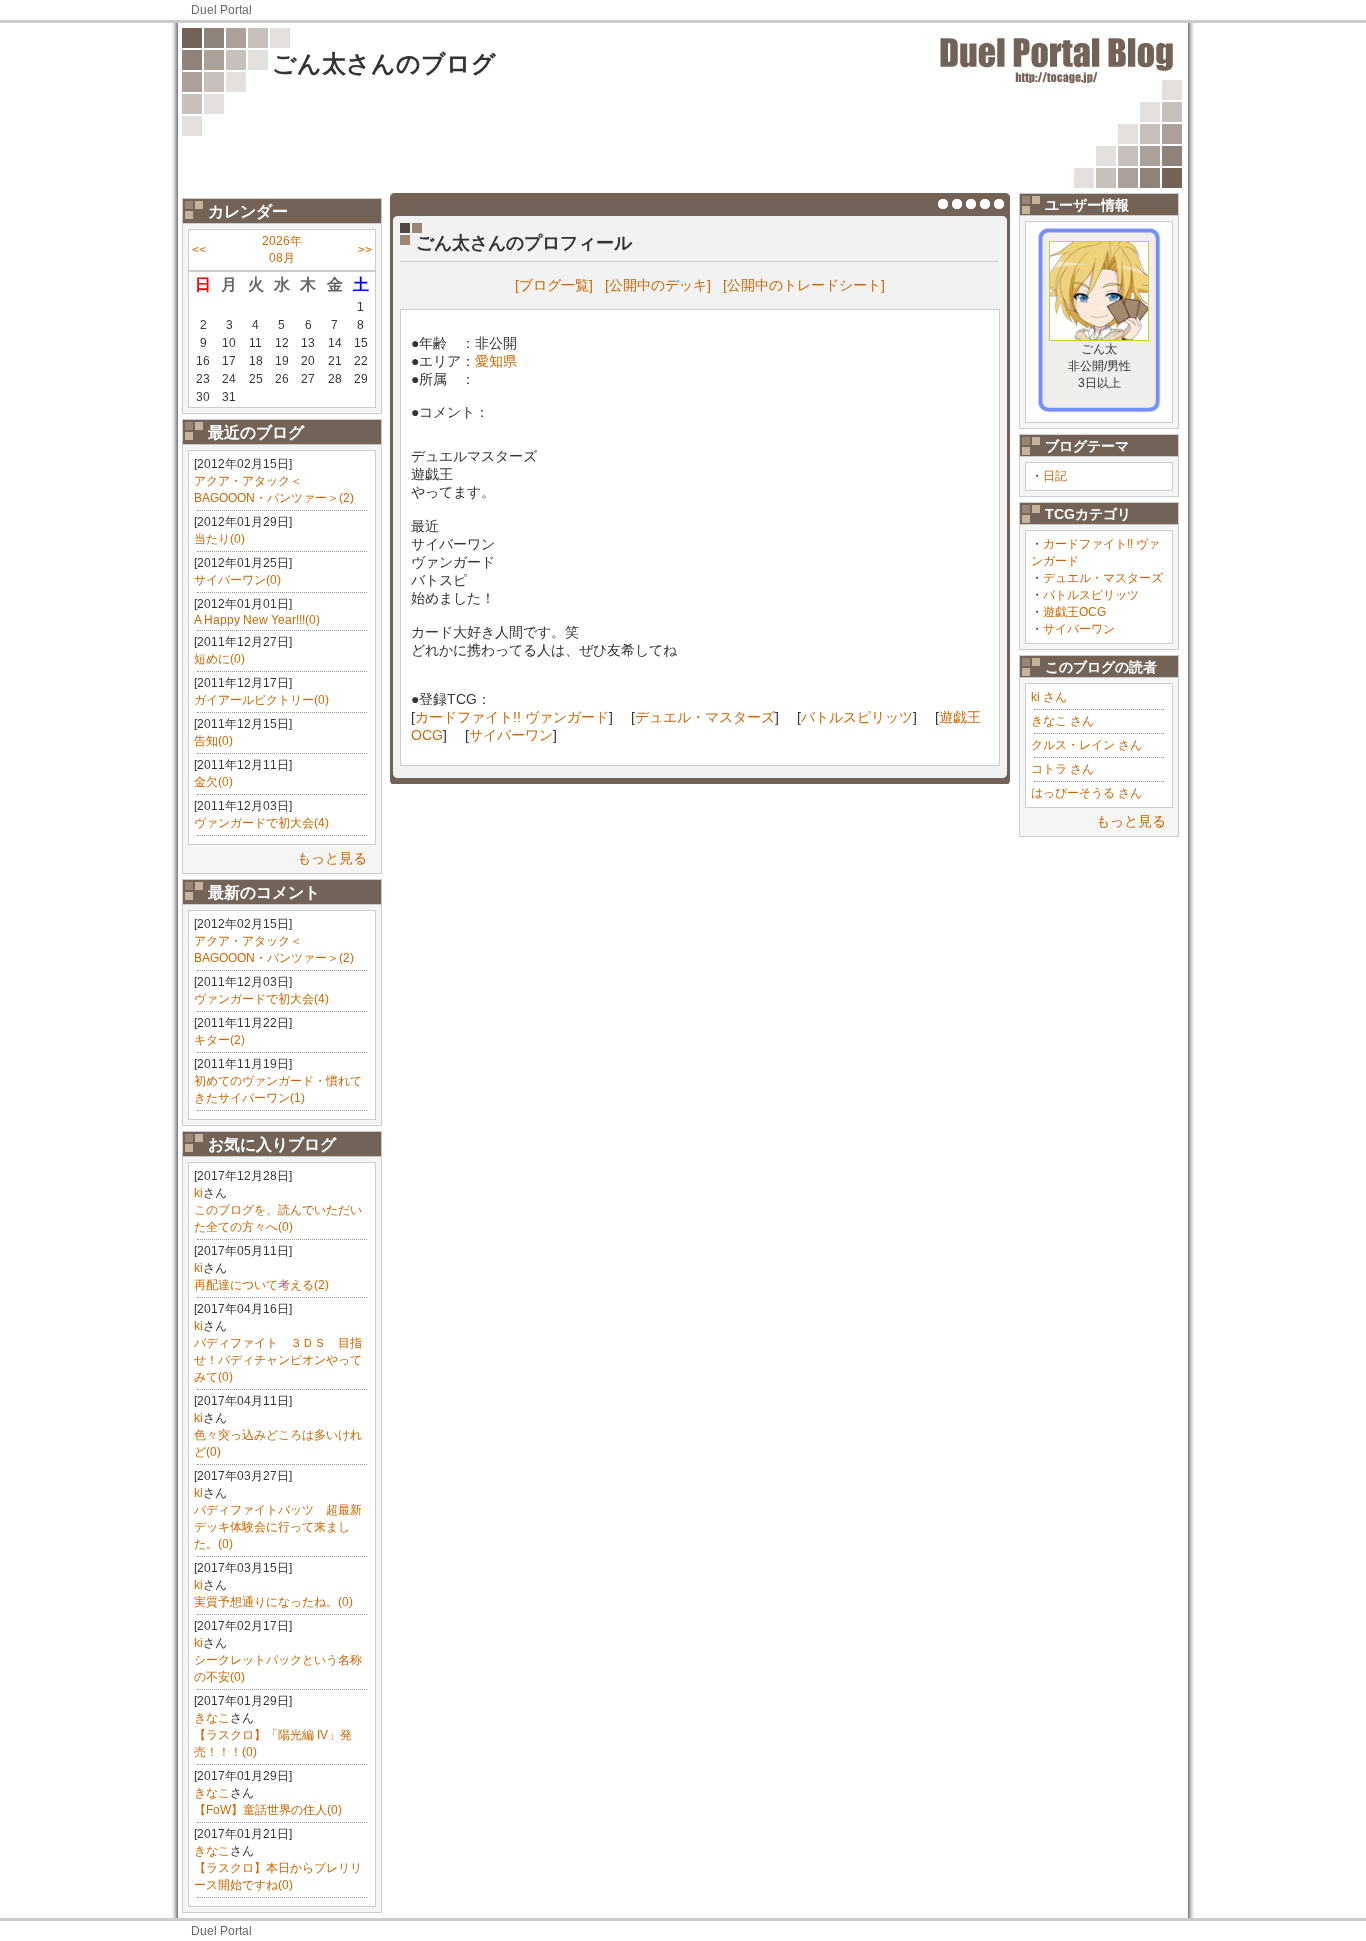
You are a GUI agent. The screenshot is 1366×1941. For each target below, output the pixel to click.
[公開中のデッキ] (658, 285)
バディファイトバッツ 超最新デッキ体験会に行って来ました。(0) (278, 1527)
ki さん (1049, 697)
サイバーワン (1079, 629)
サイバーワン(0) (237, 580)
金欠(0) (213, 782)
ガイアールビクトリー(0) (261, 700)
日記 (1055, 476)
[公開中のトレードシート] (804, 285)
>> (365, 250)
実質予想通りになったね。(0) (273, 1602)
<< (199, 250)
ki (198, 1193)
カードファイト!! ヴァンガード (512, 717)
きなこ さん (1062, 721)
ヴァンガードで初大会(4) (261, 823)
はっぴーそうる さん (1086, 793)
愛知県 (496, 361)
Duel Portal (221, 10)
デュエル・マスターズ (1103, 578)
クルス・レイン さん (1086, 745)
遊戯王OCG (1074, 612)
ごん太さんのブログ (384, 63)
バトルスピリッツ (1091, 595)
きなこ (212, 1718)
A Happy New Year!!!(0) (257, 620)
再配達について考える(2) (261, 1285)
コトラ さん (1062, 769)
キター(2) (219, 1040)
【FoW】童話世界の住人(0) (268, 1810)
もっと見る (332, 858)
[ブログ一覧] (554, 285)
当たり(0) (219, 539)
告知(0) (213, 741)
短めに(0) (219, 659)
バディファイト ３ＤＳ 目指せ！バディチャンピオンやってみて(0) (278, 1360)
